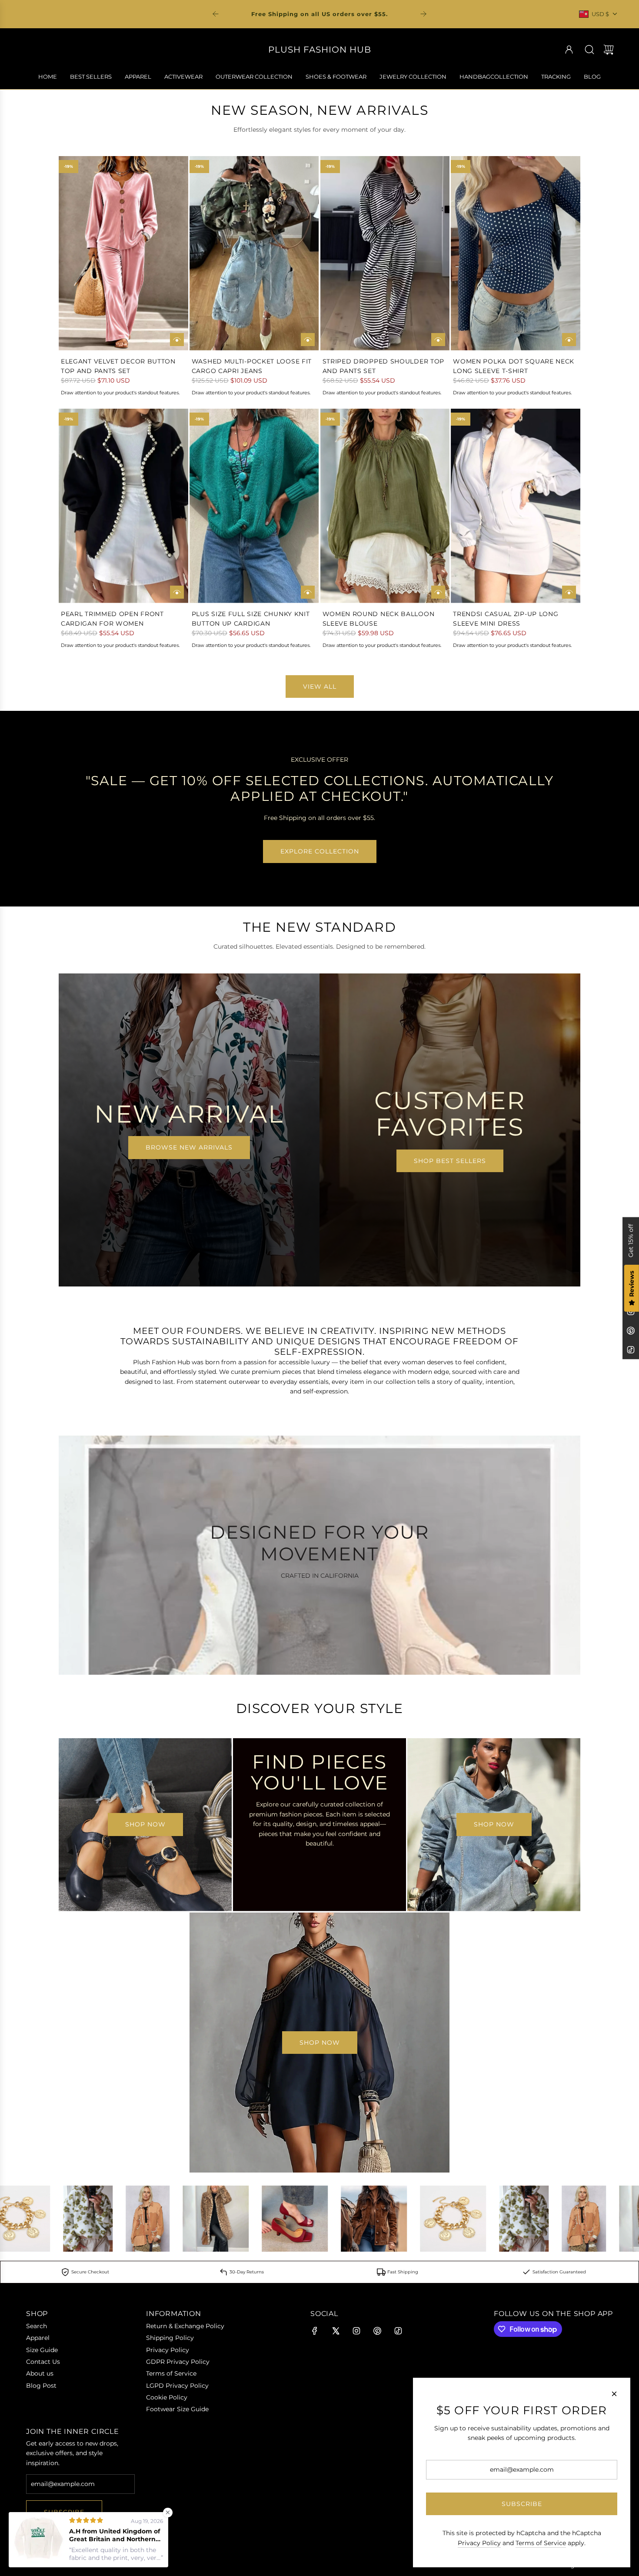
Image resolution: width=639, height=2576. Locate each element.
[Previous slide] (216, 14)
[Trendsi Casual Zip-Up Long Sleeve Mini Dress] (516, 506)
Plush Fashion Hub (320, 50)
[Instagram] (356, 2331)
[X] (336, 2331)
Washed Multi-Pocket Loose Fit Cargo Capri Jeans (252, 366)
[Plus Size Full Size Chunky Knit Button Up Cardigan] (254, 506)
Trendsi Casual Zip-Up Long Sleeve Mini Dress (506, 619)
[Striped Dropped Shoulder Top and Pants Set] (385, 253)
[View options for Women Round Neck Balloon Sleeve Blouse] (438, 592)
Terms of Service (541, 2543)
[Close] (614, 2394)
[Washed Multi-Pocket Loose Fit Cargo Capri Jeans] (254, 253)
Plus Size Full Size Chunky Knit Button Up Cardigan (251, 619)
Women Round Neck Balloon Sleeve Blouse (379, 619)
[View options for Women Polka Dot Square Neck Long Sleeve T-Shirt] (569, 340)
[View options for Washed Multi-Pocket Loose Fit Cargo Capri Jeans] (308, 340)
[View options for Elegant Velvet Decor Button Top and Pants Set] (177, 340)
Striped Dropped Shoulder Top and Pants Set (384, 366)
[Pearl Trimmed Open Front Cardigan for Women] (123, 506)
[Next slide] (423, 14)
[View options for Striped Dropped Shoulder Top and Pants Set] (438, 340)
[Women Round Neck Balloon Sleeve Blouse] (385, 506)
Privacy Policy (479, 2543)
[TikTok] (631, 1350)
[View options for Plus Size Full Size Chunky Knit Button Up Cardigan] (308, 592)
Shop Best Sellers (450, 1161)
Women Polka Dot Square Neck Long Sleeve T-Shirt (514, 366)
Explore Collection (320, 851)
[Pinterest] (631, 1330)
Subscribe (64, 2512)
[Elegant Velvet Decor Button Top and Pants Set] (123, 253)
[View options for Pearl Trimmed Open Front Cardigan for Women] (177, 592)
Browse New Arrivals (189, 1147)
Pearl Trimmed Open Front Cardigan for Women (112, 619)
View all (320, 686)
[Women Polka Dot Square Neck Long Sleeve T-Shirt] (516, 253)
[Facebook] (315, 2331)
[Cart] (609, 50)
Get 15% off (631, 1240)
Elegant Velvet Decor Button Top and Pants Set (118, 366)
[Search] (589, 50)
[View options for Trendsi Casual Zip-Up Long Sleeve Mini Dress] (569, 592)
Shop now (145, 1824)
